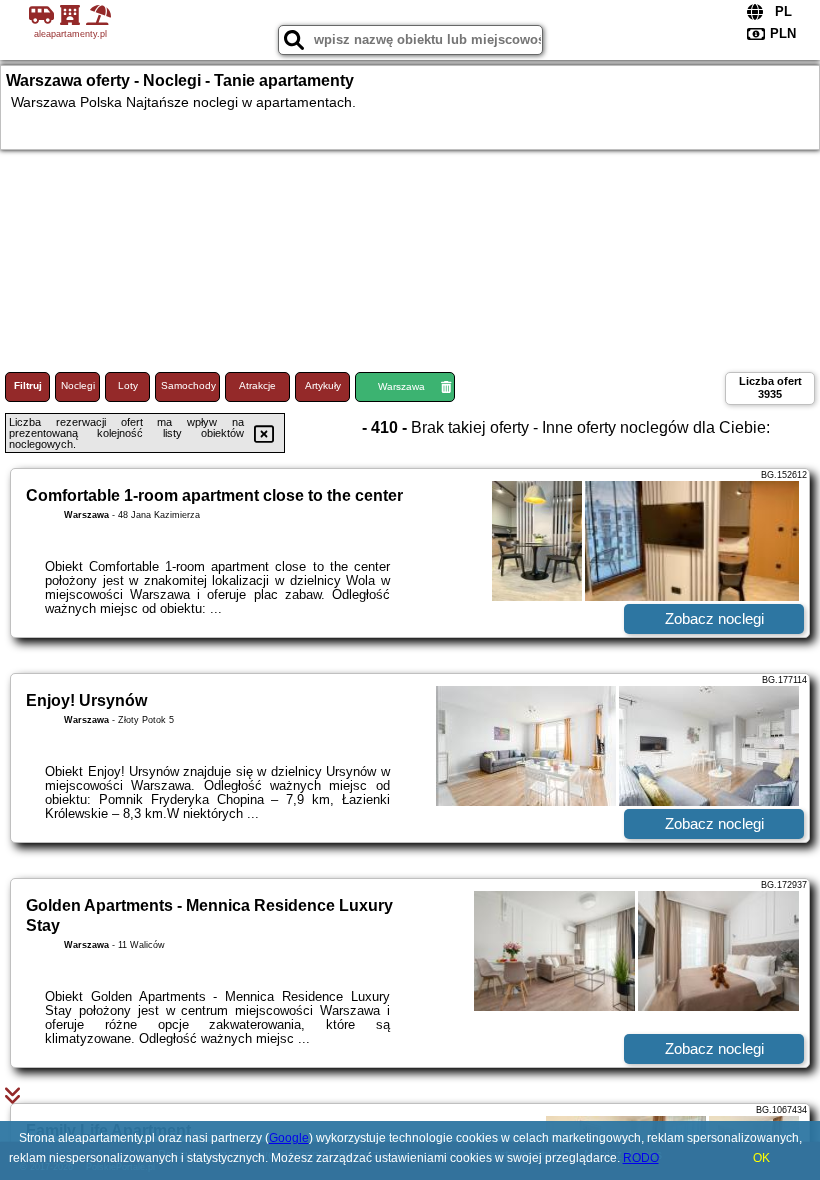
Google (289, 1138)
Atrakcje (257, 385)
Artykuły (323, 385)
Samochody (188, 385)
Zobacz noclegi (714, 618)
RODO (641, 1158)
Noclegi (78, 385)
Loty (128, 385)
